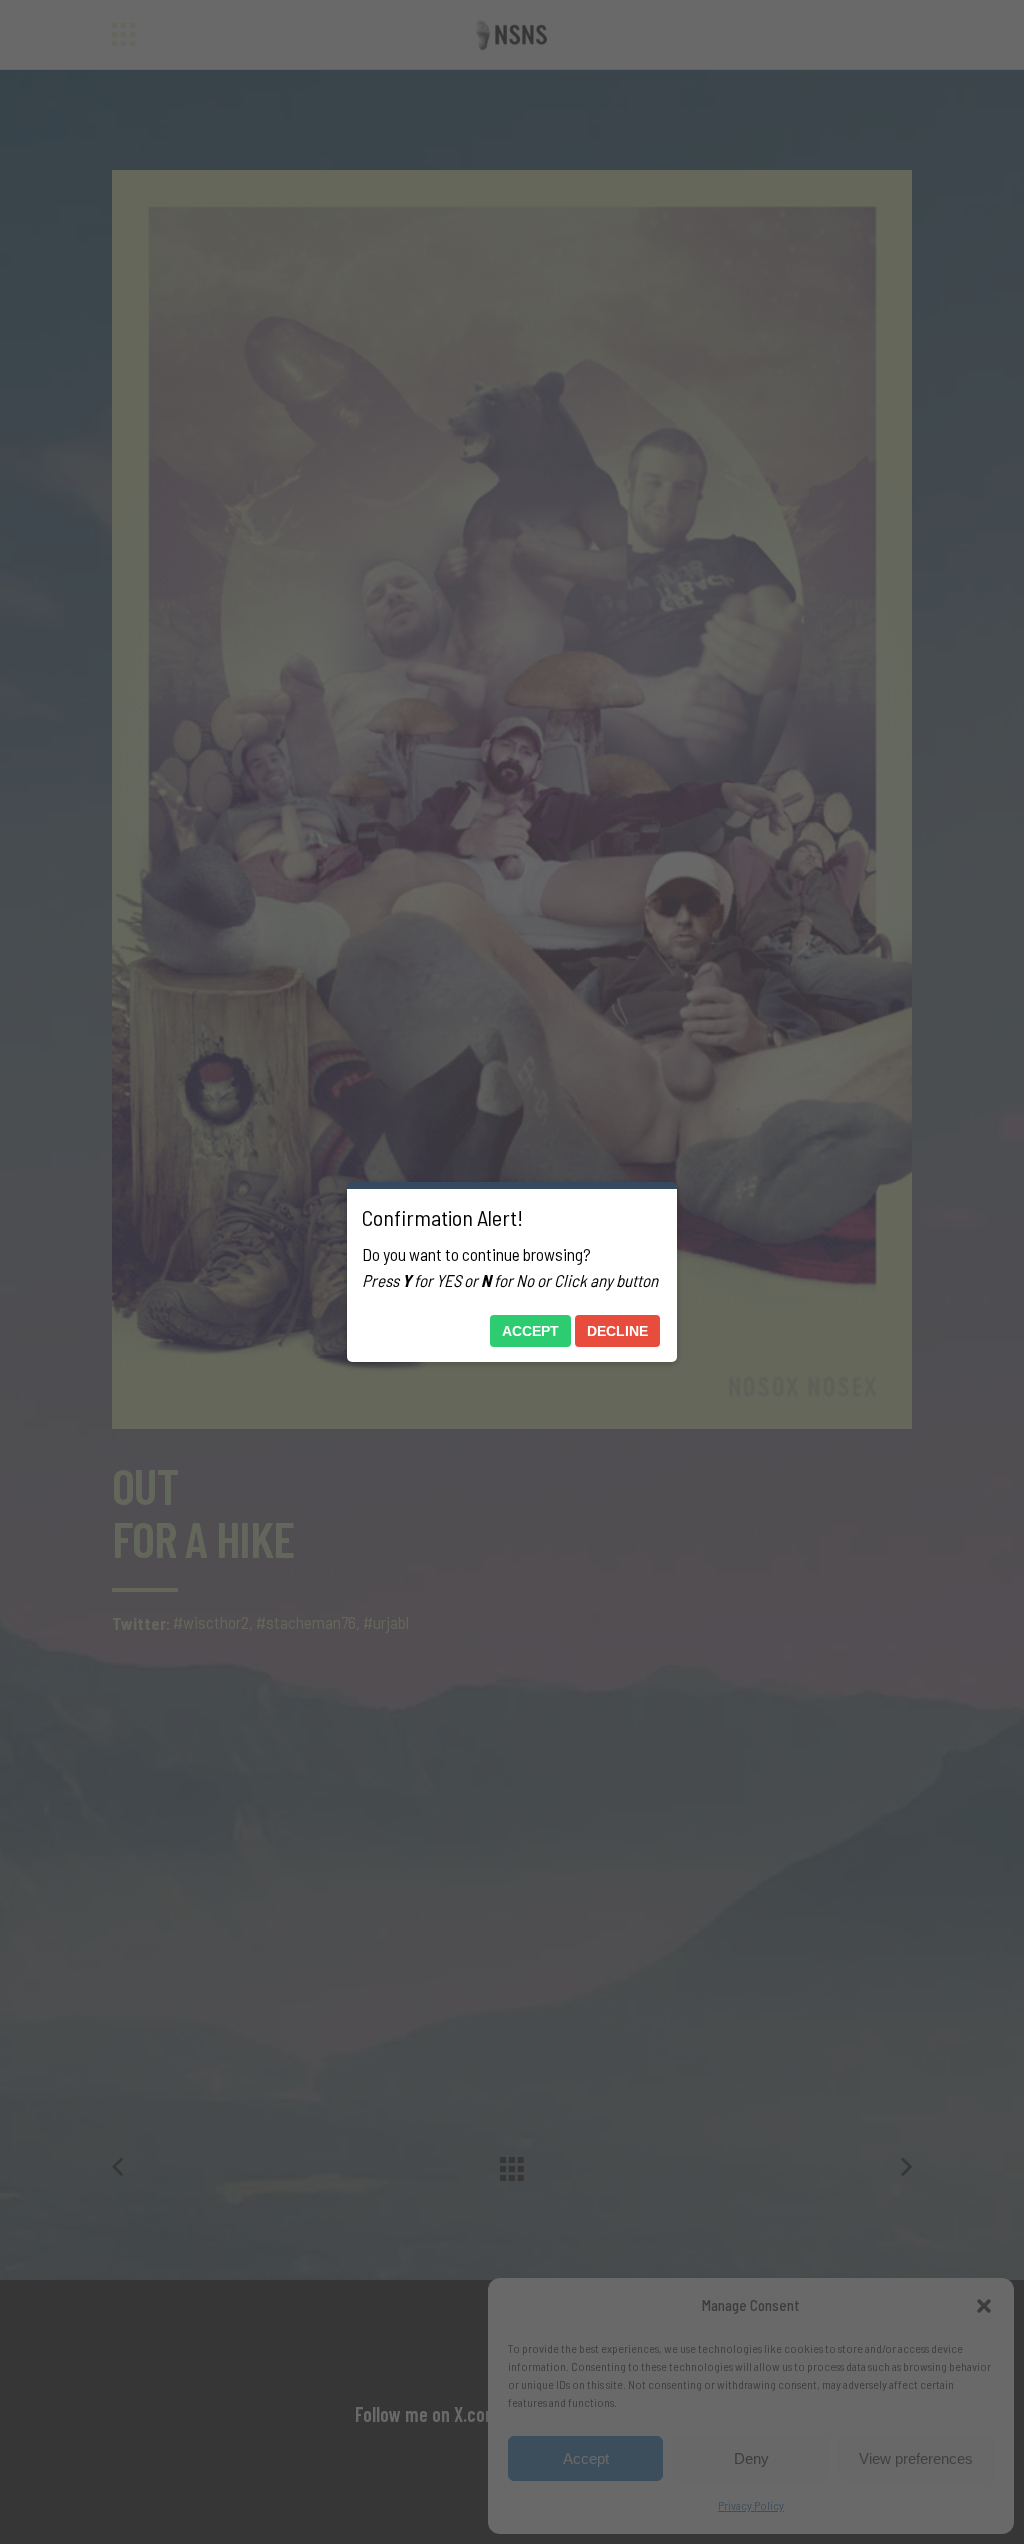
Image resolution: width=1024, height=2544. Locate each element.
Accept (530, 1331)
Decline (617, 1331)
